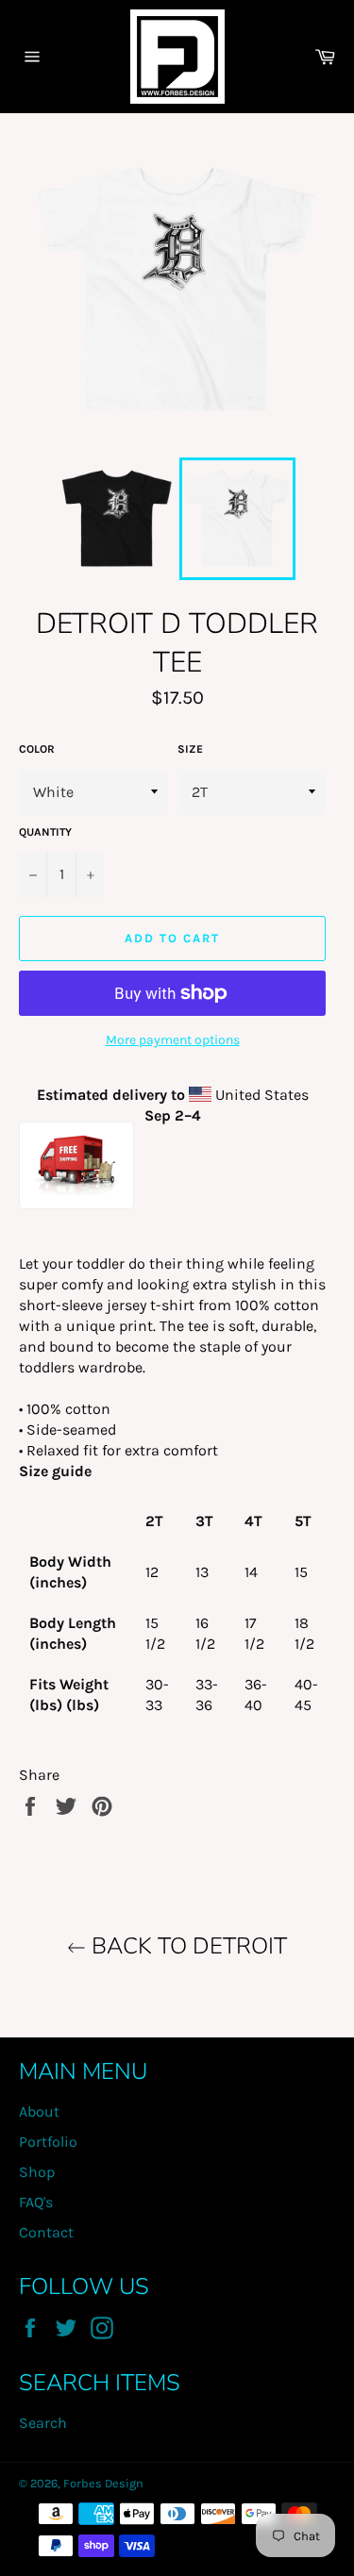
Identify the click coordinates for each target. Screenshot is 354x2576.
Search (43, 2423)
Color (37, 749)
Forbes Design (103, 2483)
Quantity (45, 832)
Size (190, 749)
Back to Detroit (186, 1946)
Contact (46, 2232)
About (39, 2111)
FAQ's (36, 2202)
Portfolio (48, 2142)
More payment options (173, 1040)
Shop (37, 2172)
